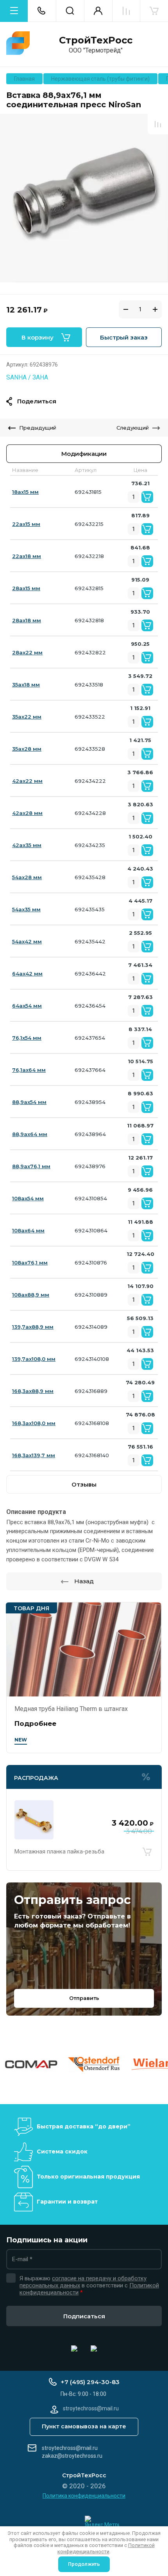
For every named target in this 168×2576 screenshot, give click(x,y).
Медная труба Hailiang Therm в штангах (71, 1709)
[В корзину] (147, 1852)
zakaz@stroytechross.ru (72, 2456)
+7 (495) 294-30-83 (90, 2382)
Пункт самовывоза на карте (84, 2426)
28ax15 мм (26, 588)
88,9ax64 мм (30, 1134)
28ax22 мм (27, 652)
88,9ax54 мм (29, 1102)
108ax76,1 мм (30, 1263)
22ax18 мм (27, 556)
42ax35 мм (27, 845)
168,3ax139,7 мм (34, 1455)
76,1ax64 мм (29, 1070)
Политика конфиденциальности (84, 2496)
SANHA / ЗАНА (27, 377)
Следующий (133, 428)
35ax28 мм (27, 749)
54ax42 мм (27, 941)
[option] (84, 198)
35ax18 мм (26, 685)
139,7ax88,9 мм (33, 1327)
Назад (84, 1581)
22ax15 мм (26, 524)
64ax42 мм (27, 974)
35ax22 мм (27, 717)
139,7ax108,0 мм (34, 1359)
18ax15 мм (25, 492)
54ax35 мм (26, 909)
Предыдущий (38, 428)
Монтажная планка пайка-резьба (59, 1852)
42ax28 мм (27, 813)
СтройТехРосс (96, 40)
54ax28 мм (27, 877)
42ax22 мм (27, 781)
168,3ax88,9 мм (33, 1391)
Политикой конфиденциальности (106, 2548)
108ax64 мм (28, 1230)
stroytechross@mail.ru (70, 2448)
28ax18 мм (27, 620)
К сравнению (158, 124)
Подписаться (84, 2316)
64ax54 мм (27, 1006)
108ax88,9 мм (31, 1295)
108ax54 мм (28, 1198)
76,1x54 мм (27, 1038)
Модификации (84, 454)
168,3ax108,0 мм (34, 1423)
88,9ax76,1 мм (31, 1166)
